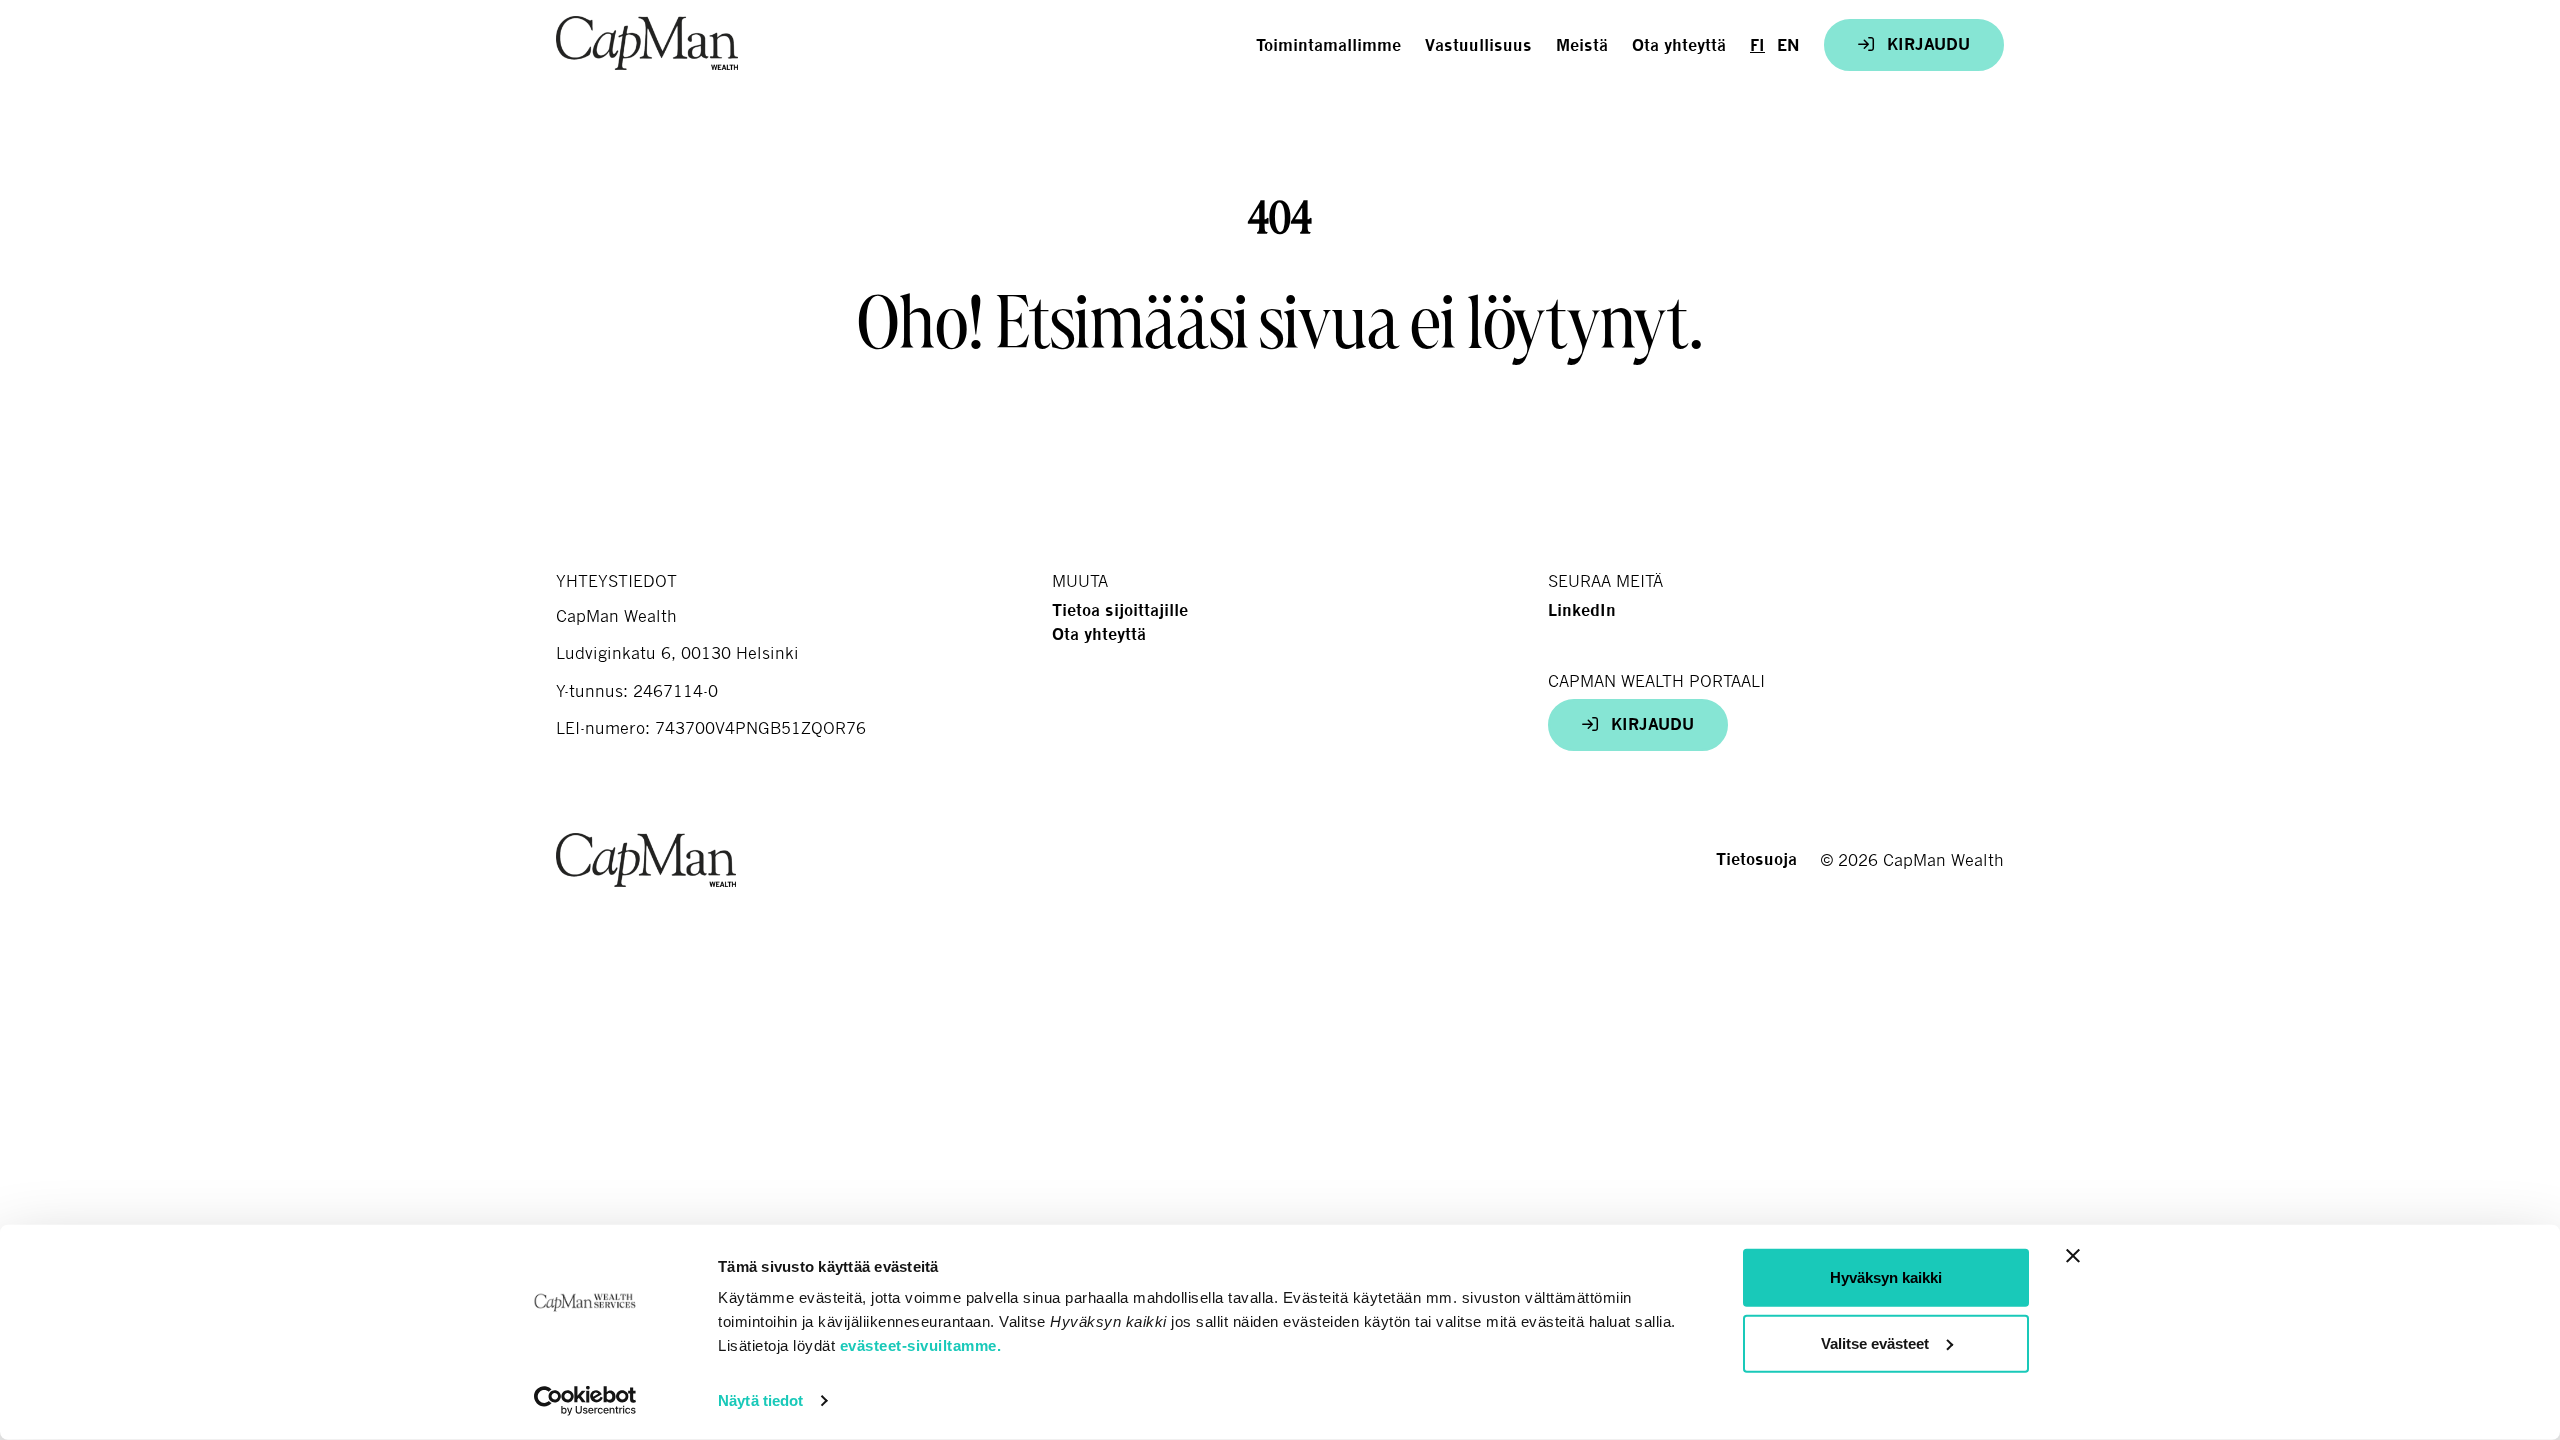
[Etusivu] (647, 43)
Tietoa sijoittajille (1120, 610)
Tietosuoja (1756, 859)
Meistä (1582, 45)
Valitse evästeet (1875, 1342)
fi (1757, 45)
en (1788, 45)
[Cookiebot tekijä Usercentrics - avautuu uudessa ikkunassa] (585, 1401)
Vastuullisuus (1478, 45)
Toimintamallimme (1328, 45)
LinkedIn (1582, 610)
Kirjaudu (1926, 44)
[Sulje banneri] (2073, 1256)
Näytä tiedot (760, 1400)
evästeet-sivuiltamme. (921, 1345)
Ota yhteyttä (1679, 45)
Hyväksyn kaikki (1886, 1277)
